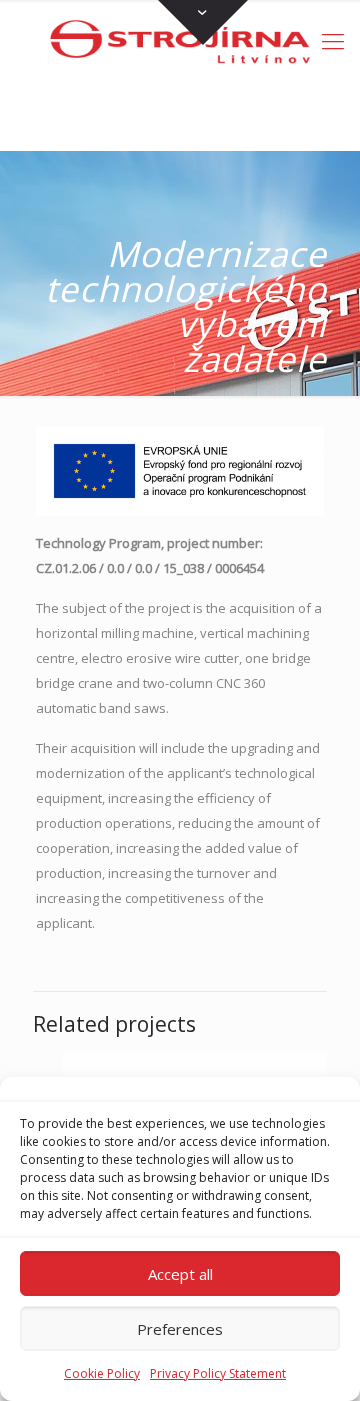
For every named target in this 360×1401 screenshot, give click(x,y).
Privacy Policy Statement (218, 1373)
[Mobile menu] (333, 40)
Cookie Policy (102, 1373)
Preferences (180, 1329)
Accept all (180, 1274)
